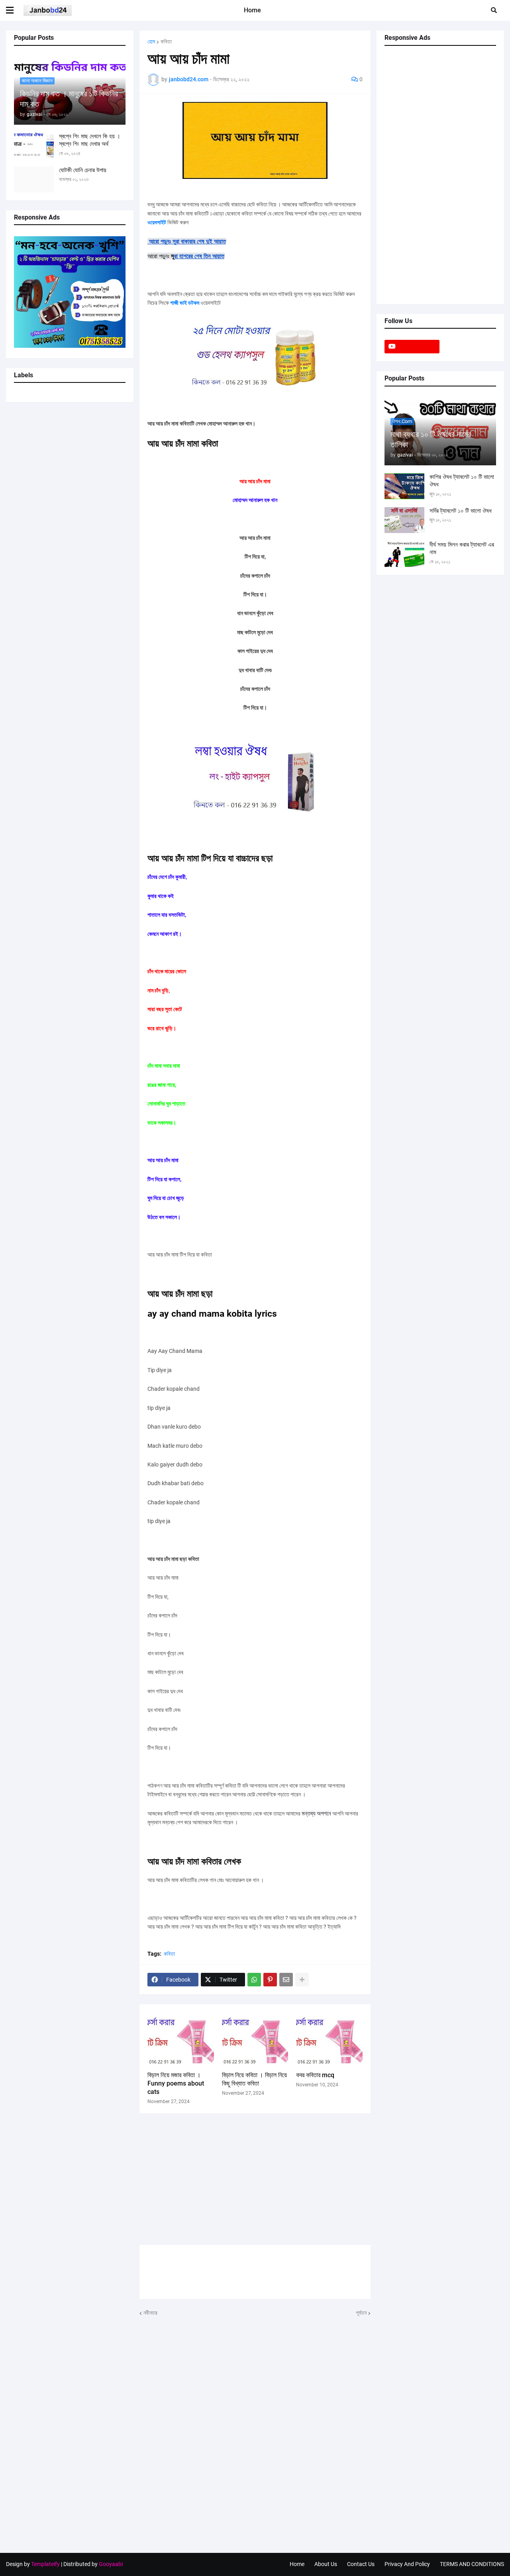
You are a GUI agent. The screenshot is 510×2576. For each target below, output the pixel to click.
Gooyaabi (111, 2564)
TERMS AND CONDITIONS (472, 2564)
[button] (15, 10)
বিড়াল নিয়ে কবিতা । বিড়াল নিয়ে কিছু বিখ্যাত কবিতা (254, 2079)
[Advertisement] (255, 2179)
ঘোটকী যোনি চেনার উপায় (83, 170)
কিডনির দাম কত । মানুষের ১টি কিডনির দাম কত (69, 99)
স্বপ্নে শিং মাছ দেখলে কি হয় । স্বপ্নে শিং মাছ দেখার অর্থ (90, 140)
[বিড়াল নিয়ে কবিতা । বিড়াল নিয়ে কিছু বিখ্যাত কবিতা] (255, 2040)
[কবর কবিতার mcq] (329, 2040)
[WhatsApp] (254, 1980)
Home (297, 2564)
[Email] (286, 1980)
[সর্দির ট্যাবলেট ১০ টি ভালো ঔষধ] (404, 520)
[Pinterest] (270, 1980)
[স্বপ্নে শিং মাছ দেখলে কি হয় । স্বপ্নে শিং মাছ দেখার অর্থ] (34, 146)
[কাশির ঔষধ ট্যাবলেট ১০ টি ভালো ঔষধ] (404, 486)
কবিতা (166, 41)
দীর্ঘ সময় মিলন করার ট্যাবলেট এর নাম (462, 549)
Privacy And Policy (407, 2564)
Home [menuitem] (252, 10)
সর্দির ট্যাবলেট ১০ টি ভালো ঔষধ (461, 511)
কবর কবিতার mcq (315, 2075)
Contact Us (361, 2564)
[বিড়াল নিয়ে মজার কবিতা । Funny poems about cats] (181, 2040)
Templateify (45, 2564)
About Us (326, 2564)
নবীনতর (150, 2313)
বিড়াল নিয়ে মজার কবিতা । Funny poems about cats (176, 2083)
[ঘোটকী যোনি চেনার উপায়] (34, 179)
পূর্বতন (361, 2313)
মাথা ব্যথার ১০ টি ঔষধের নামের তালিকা (431, 439)
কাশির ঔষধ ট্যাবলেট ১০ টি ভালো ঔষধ (462, 481)
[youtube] (412, 347)
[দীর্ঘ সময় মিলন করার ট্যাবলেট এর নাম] (404, 554)
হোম (151, 41)
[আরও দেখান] (302, 1980)
